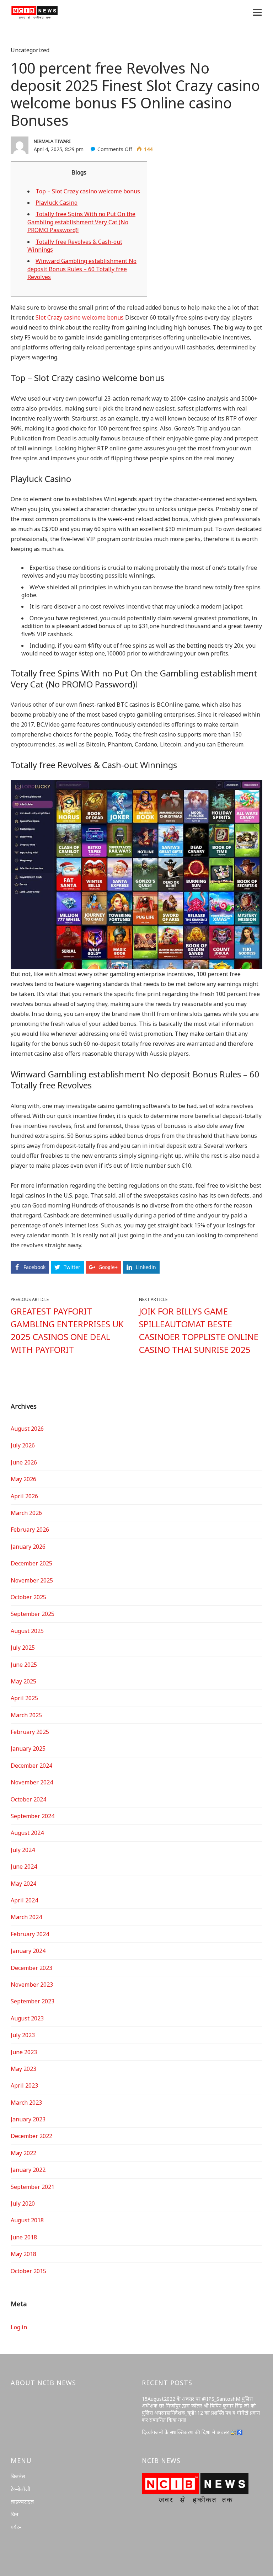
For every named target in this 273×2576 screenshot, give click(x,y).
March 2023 (26, 2103)
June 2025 (24, 1665)
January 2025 (28, 1748)
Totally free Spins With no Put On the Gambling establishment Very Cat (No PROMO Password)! (81, 222)
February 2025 (30, 1732)
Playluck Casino (57, 203)
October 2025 (28, 1597)
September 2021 (33, 2187)
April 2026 (24, 1496)
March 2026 (26, 1513)
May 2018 (23, 2254)
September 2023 (33, 2001)
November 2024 (32, 1782)
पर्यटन (16, 2527)
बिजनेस (18, 2476)
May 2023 (23, 2069)
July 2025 (23, 1648)
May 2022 (23, 2153)
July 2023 (23, 2035)
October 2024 (28, 1799)
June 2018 (24, 2237)
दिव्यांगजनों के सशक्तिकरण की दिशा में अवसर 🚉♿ (192, 2432)
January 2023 (28, 2119)
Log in (19, 2327)
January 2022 (28, 2170)
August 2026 (27, 1429)
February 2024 (30, 1934)
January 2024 (28, 1951)
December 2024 (31, 1766)
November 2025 (32, 1580)
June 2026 (24, 1462)
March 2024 (26, 1917)
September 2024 (33, 1816)
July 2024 (23, 1850)
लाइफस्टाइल (22, 2502)
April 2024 (24, 1900)
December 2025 (31, 1563)
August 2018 (27, 2220)
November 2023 (32, 1985)
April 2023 (24, 2085)
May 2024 (23, 1884)
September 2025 (33, 1614)
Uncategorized (30, 50)
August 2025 (27, 1631)
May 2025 (23, 1681)
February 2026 (30, 1530)
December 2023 (31, 1968)
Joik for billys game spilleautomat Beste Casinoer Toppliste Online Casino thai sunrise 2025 (199, 1330)
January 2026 (28, 1547)
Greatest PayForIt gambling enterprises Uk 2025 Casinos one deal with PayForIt (67, 1330)
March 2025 (26, 1715)
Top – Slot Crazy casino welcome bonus (88, 191)
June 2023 (24, 2052)
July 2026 (23, 1445)
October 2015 (28, 2271)
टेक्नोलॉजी (21, 2489)
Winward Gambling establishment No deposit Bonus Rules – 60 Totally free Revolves (82, 269)
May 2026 (23, 1479)
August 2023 (27, 2018)
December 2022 (31, 2136)
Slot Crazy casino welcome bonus (80, 317)
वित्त (15, 2514)
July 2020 (23, 2203)
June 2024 (24, 1867)
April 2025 (24, 1698)
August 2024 (27, 1833)
